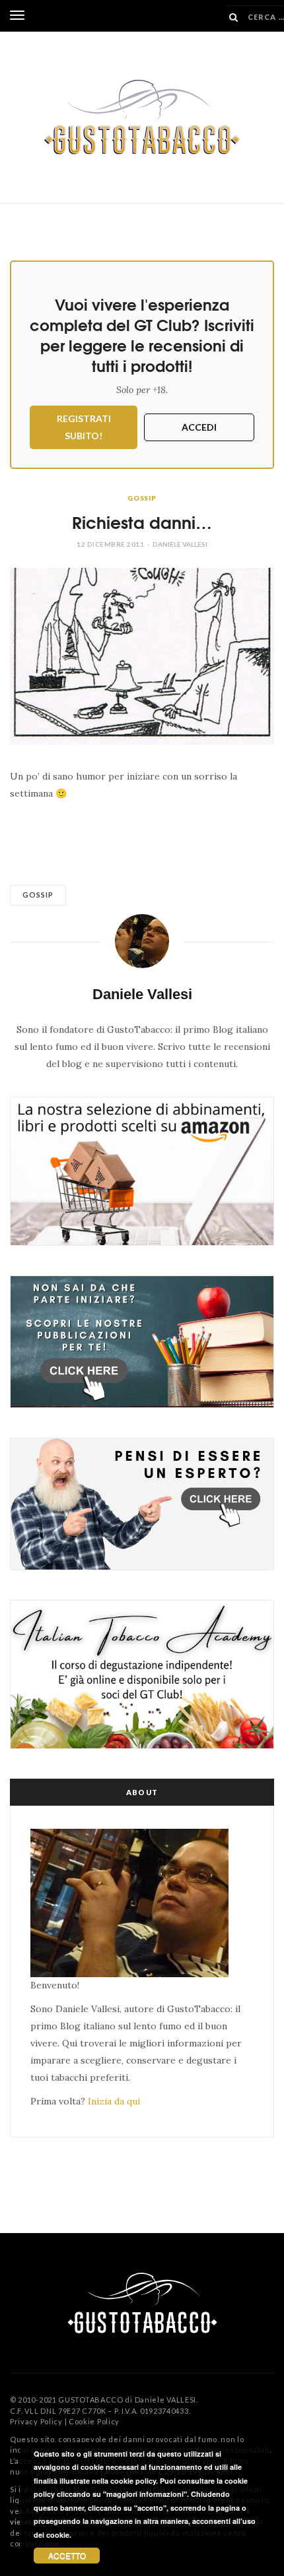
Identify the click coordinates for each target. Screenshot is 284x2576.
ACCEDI (199, 427)
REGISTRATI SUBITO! (84, 427)
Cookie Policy (94, 2421)
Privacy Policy (36, 2421)
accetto (67, 2555)
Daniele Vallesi (180, 544)
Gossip (142, 498)
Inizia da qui (114, 2101)
